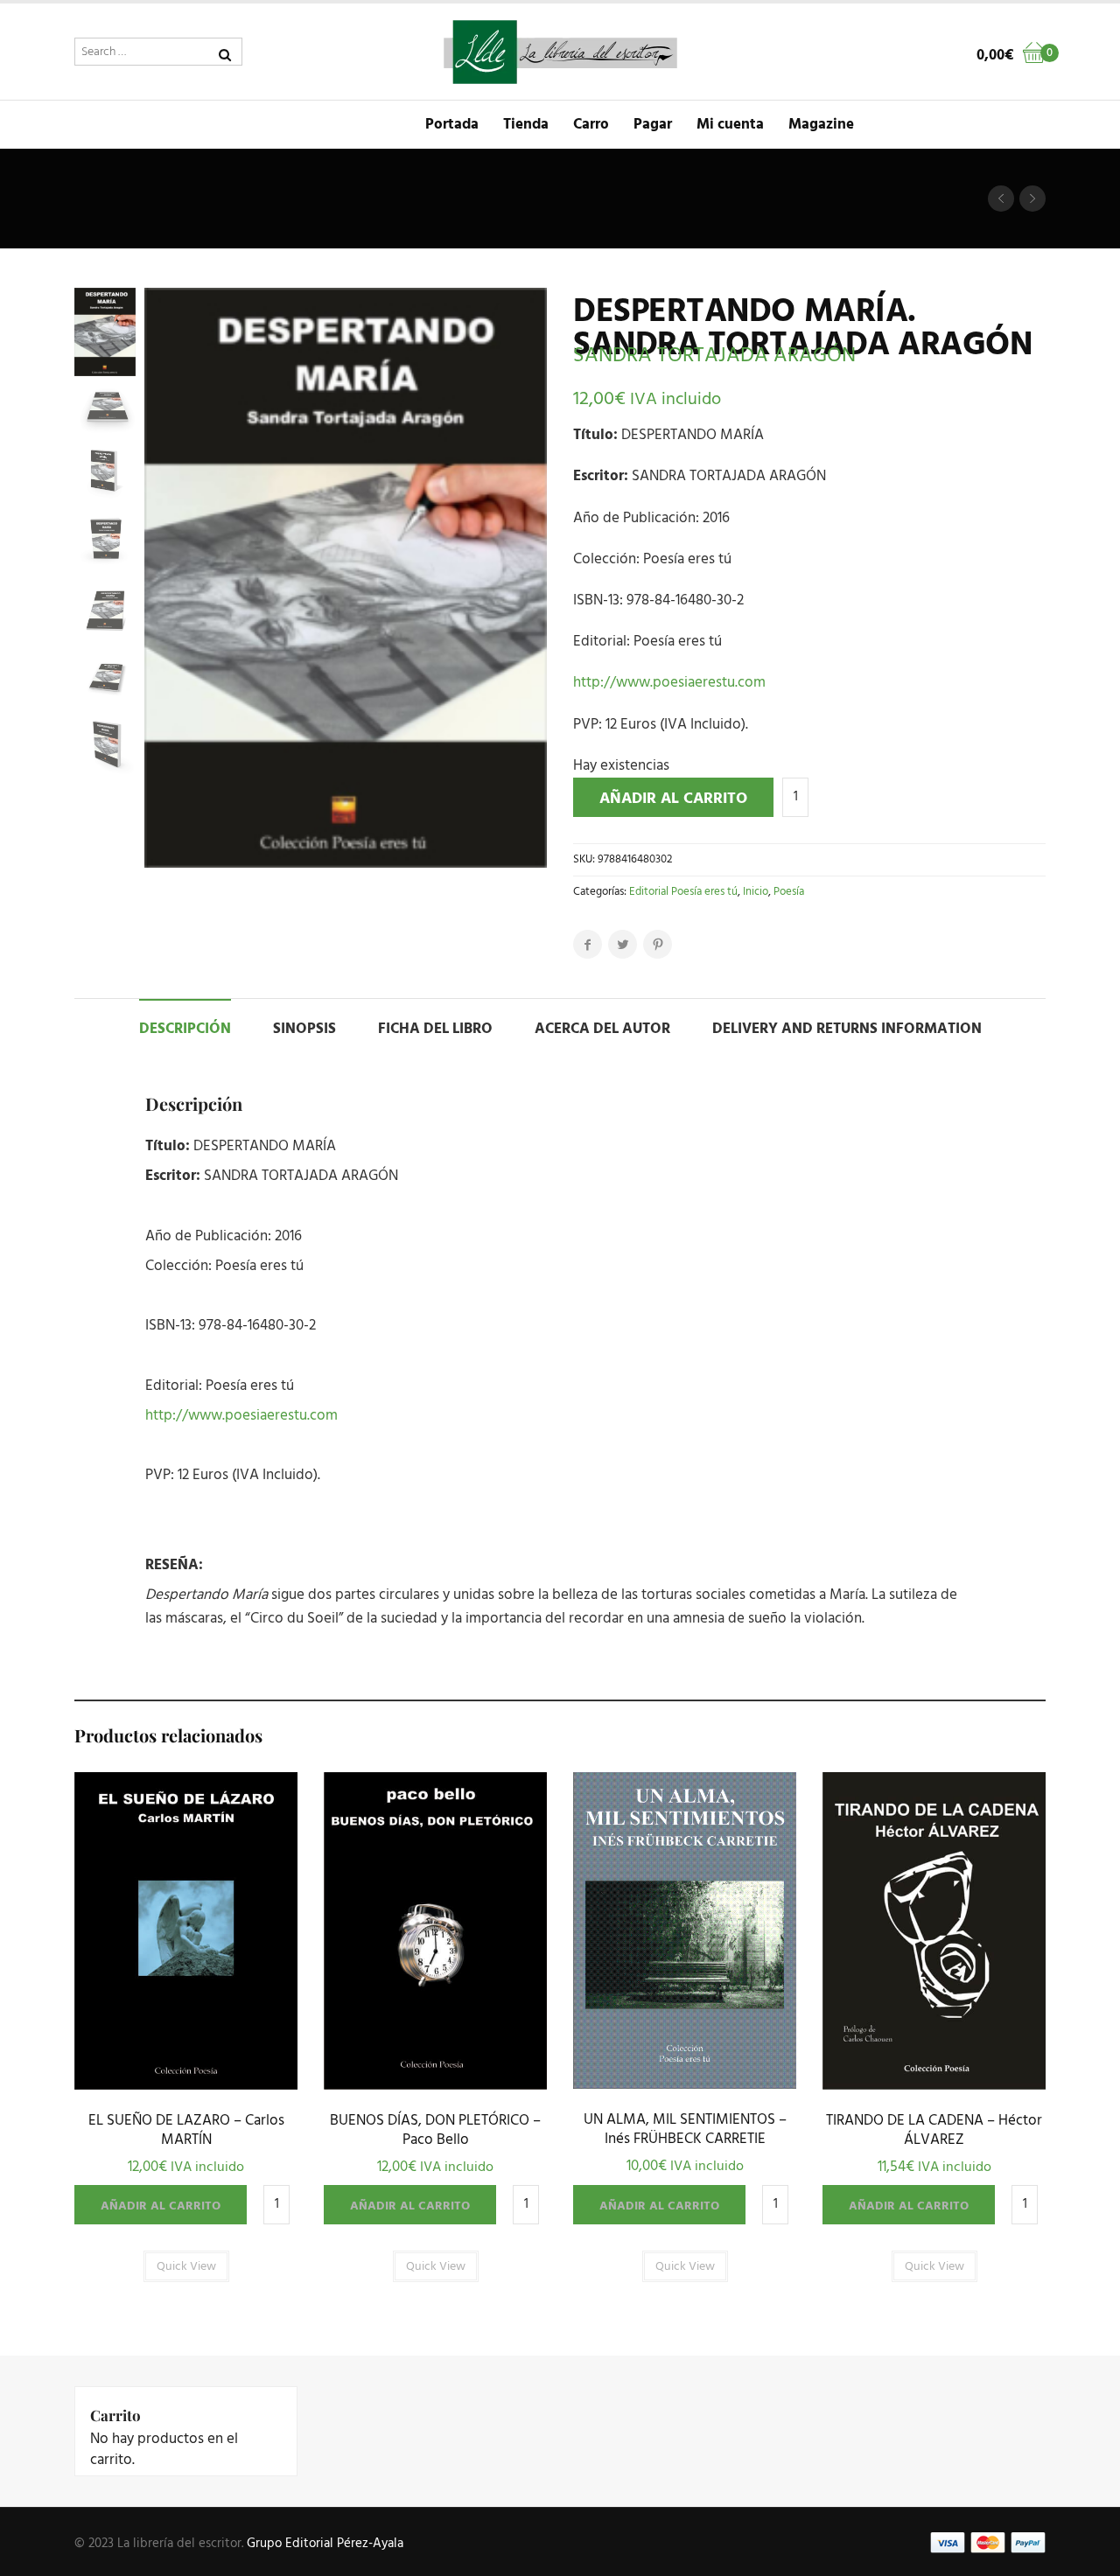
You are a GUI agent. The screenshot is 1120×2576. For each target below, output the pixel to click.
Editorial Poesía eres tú (683, 892)
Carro (591, 125)
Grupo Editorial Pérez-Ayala (325, 2544)
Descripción (185, 1029)
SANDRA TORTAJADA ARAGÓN (714, 356)
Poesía (789, 892)
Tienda (526, 125)
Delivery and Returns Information (847, 1029)
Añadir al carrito (673, 799)
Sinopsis (304, 1029)
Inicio (756, 892)
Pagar (653, 125)
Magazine (821, 125)
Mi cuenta (730, 125)
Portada (452, 125)
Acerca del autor (602, 1029)
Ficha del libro (435, 1029)
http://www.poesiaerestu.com (669, 683)
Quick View (186, 2085)
